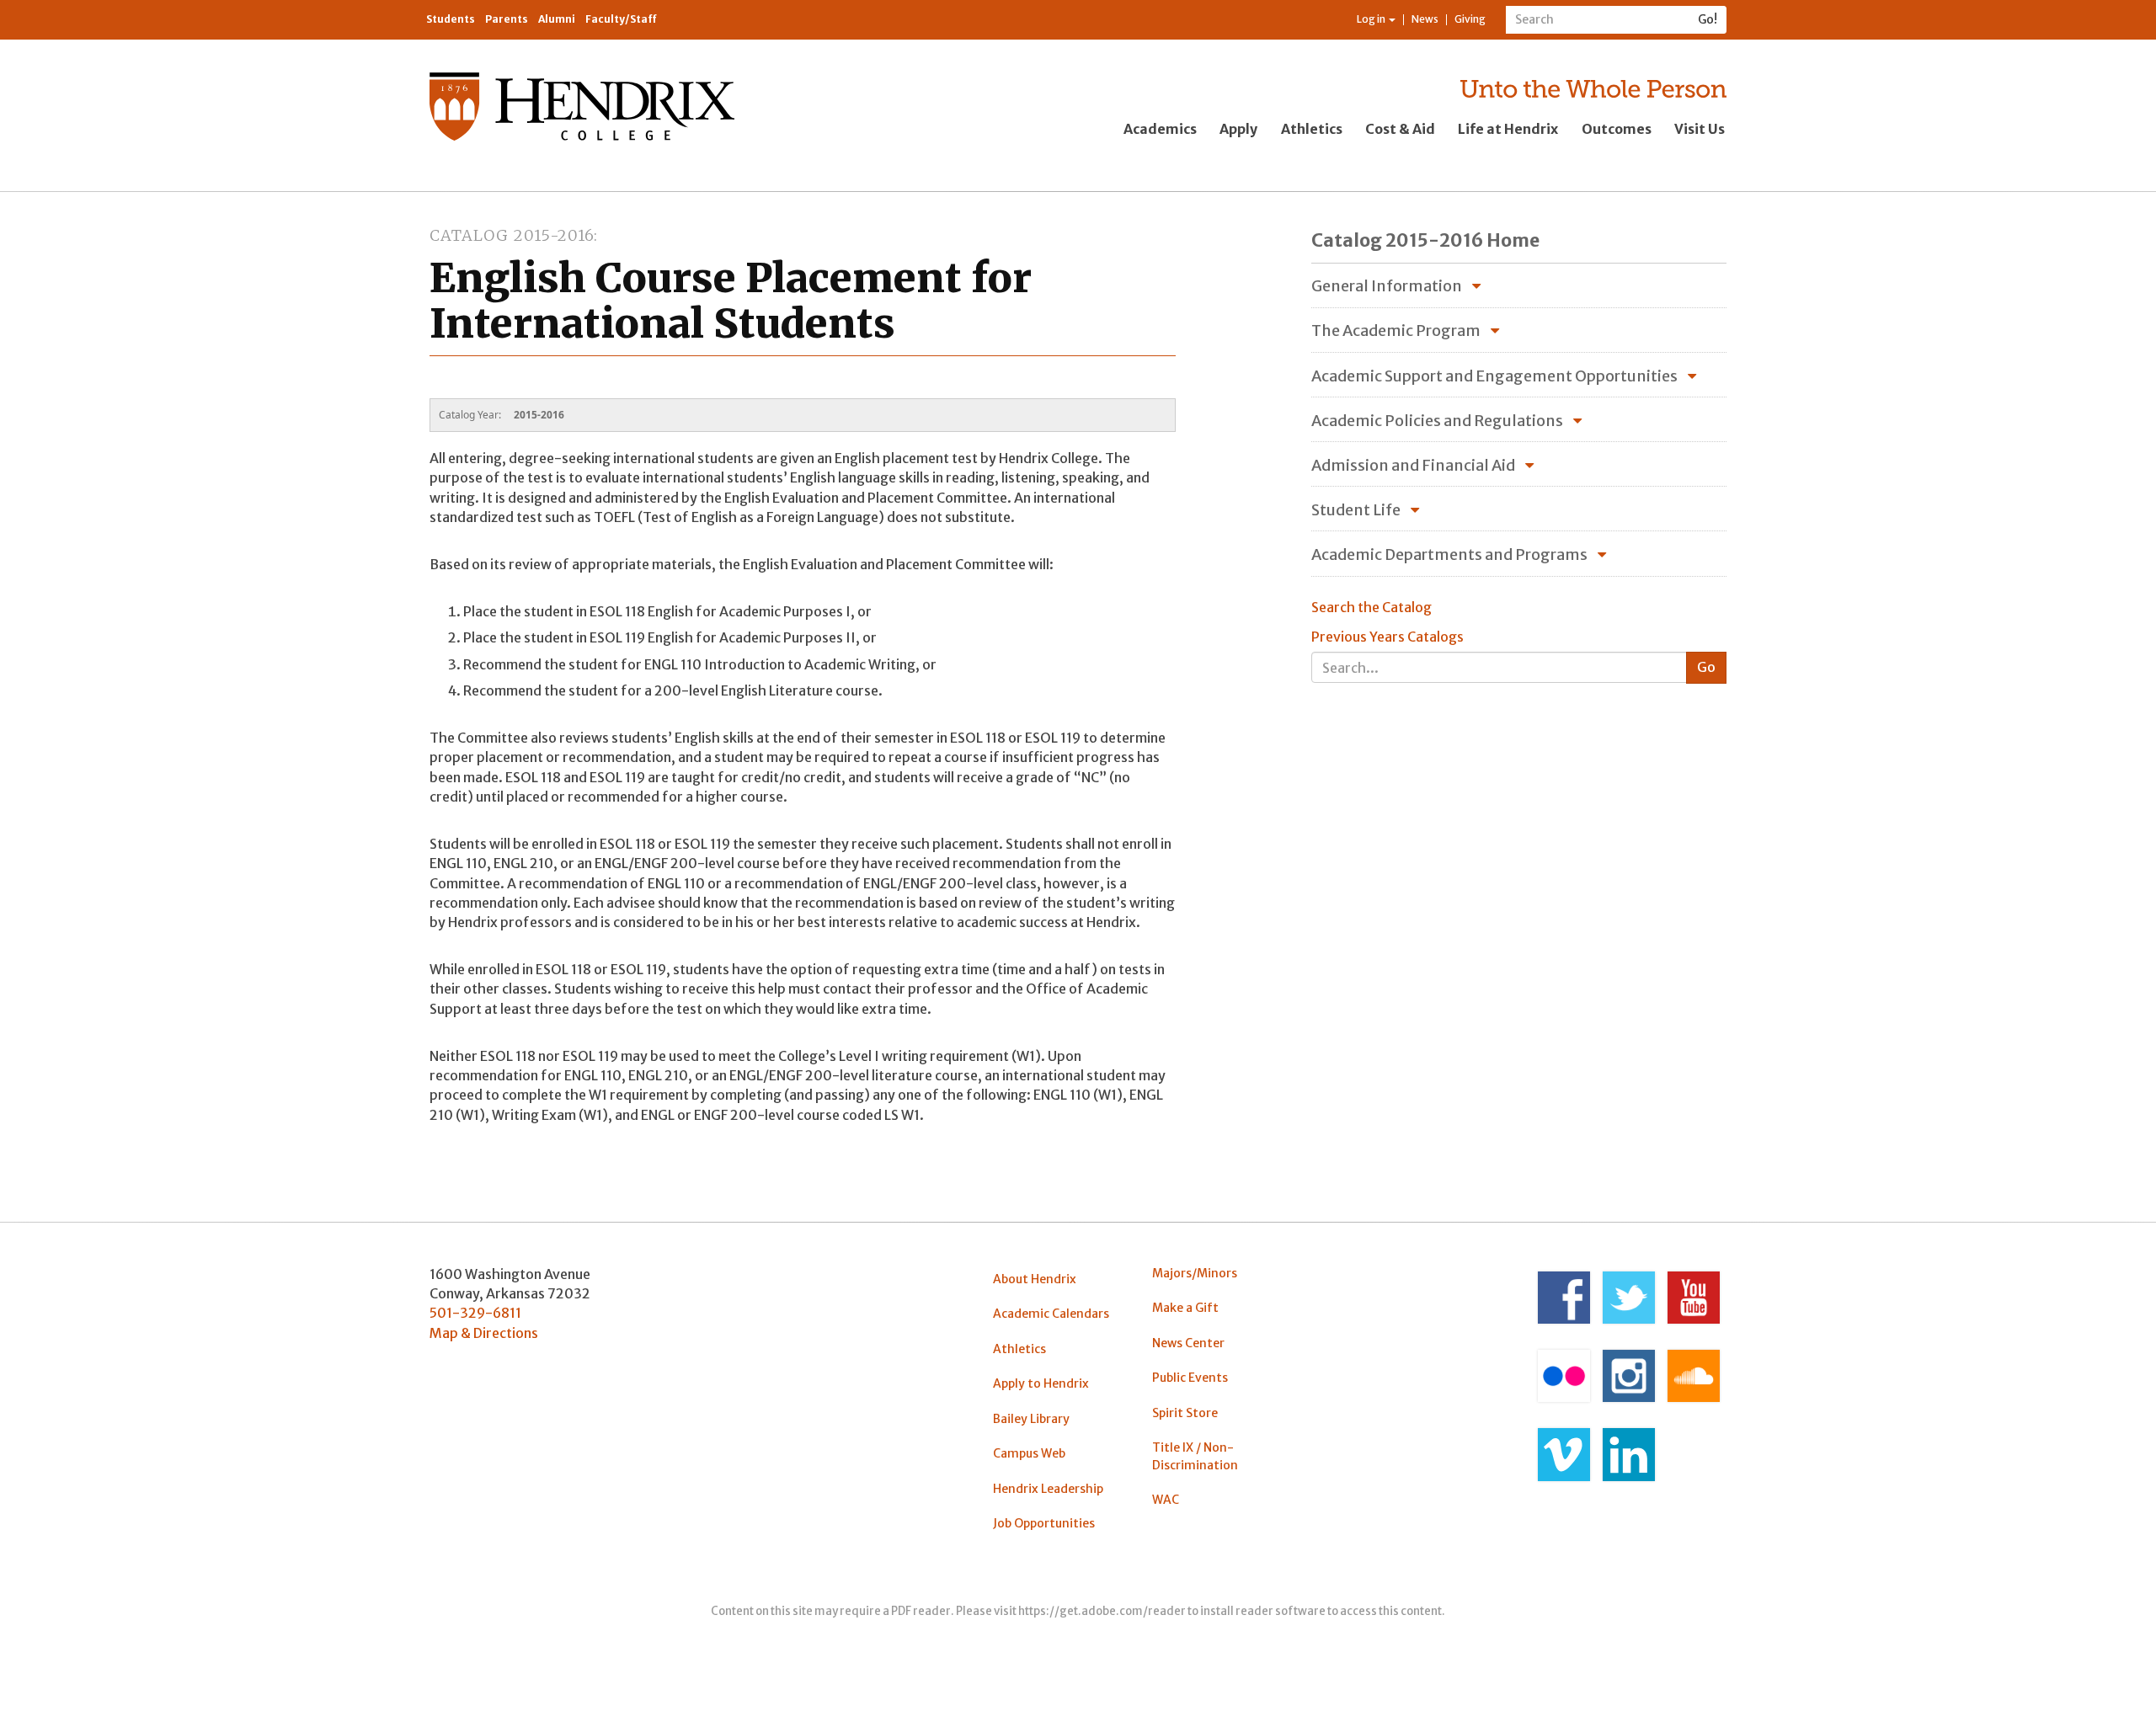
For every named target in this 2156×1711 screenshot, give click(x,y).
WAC (1166, 1500)
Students (451, 19)
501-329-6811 (475, 1313)
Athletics (1312, 129)
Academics (1160, 129)
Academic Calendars (1051, 1314)
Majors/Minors (1195, 1273)
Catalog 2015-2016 (512, 235)
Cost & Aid (1400, 129)
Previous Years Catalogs (1388, 637)
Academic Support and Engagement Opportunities (1494, 376)
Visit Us (1700, 129)
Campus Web (1029, 1453)
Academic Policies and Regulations (1437, 421)
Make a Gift (1185, 1308)
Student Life (1356, 510)
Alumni (557, 19)
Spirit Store (1185, 1413)
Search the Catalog (1372, 607)
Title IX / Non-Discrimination (1195, 1456)
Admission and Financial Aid (1413, 465)
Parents (507, 19)
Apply (1238, 129)
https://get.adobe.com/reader (1102, 1611)
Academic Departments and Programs (1449, 554)
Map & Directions (484, 1333)
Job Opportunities (1044, 1523)
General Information (1387, 286)
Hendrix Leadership (1048, 1489)
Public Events (1190, 1378)
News (1425, 19)
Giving (1470, 19)
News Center (1188, 1343)
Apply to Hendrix (1041, 1383)
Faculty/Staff (621, 19)
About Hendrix (1035, 1279)
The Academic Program (1396, 330)
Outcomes (1617, 129)
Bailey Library (1031, 1419)
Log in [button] (1372, 19)
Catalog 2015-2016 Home (1425, 240)
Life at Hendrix (1508, 129)
